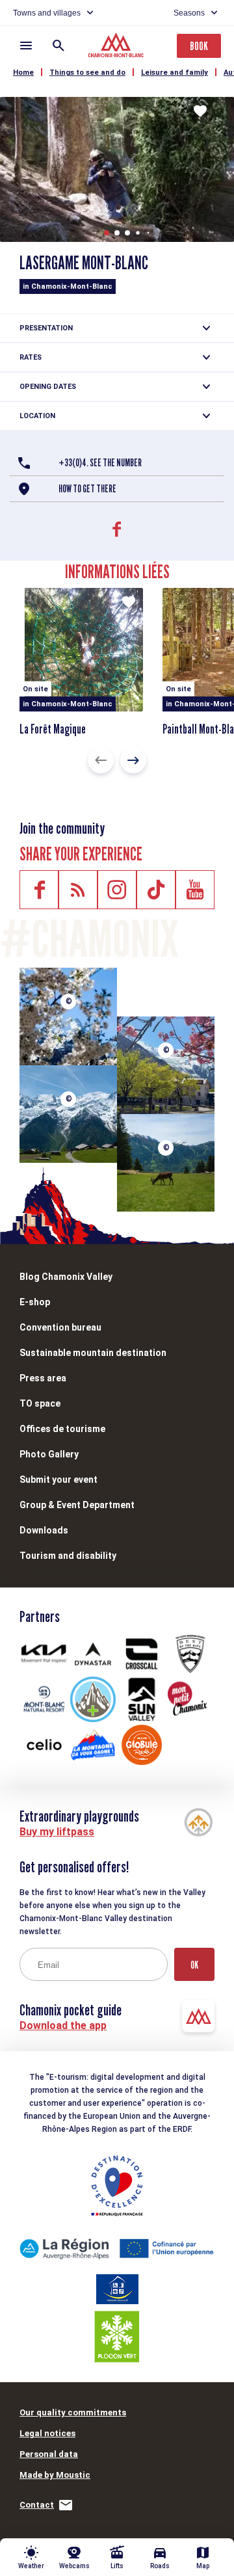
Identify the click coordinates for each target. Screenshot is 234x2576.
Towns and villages (47, 13)
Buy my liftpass (57, 1832)
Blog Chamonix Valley (66, 1277)
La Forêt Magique (53, 729)
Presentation (46, 328)
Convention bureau (60, 1327)
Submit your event (58, 1480)
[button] (107, 233)
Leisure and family (175, 73)
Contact (37, 2505)
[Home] (117, 47)
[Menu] (26, 46)
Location (37, 416)
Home (23, 73)
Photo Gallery (49, 1454)
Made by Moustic (55, 2475)
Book (199, 46)
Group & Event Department (77, 1505)
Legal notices (47, 2433)
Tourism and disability (68, 1556)
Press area (43, 1378)
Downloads (44, 1530)
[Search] (58, 46)
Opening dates (48, 387)
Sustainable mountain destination (93, 1353)
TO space (40, 1403)
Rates (31, 357)
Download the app (63, 2025)
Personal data (49, 2454)
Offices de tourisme (62, 1429)
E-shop (35, 1302)
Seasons (189, 13)
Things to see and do (87, 73)
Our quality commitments (73, 2412)
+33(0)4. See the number (100, 463)
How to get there (87, 489)
